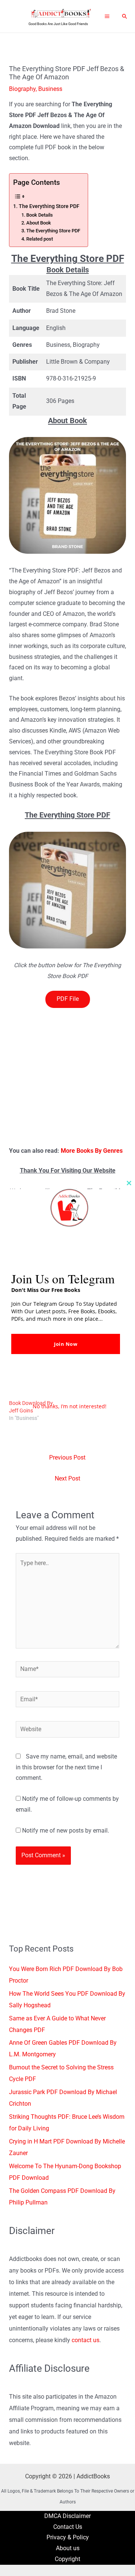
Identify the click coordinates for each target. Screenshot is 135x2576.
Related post (40, 239)
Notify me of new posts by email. (66, 1831)
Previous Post (67, 1458)
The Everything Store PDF (49, 206)
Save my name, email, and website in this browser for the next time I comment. (66, 1767)
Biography (22, 89)
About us (68, 2548)
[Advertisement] (67, 1075)
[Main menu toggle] (107, 16)
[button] (125, 16)
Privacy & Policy (68, 2537)
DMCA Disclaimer (67, 2516)
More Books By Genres (92, 1151)
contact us (85, 2340)
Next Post (67, 1479)
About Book (39, 223)
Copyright (67, 2559)
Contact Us (68, 2527)
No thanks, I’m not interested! (70, 1406)
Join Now (66, 1344)
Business (50, 89)
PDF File (68, 999)
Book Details (40, 215)
